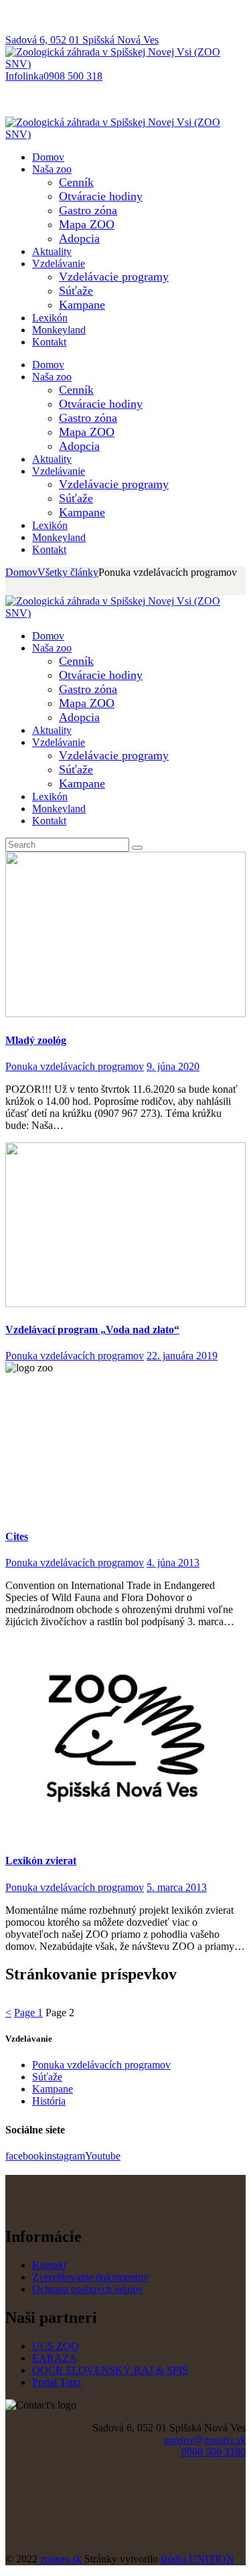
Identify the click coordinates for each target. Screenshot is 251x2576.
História (49, 2101)
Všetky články (68, 572)
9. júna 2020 (173, 1066)
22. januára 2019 (182, 1356)
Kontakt (49, 2265)
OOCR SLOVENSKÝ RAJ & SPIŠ (110, 2370)
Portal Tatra (57, 2382)
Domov (21, 572)
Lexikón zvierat (41, 1861)
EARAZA (55, 2358)
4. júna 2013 (173, 1563)
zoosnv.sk (61, 2559)
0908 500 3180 (214, 2452)
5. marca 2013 (177, 1887)
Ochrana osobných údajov (88, 2289)
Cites (17, 1536)
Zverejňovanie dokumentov (90, 2277)
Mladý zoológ (36, 1040)
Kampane (53, 2089)
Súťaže (47, 2077)
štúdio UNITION (197, 2559)
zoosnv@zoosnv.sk (205, 2440)
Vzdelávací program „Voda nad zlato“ (92, 1330)
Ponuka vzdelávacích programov (75, 1066)
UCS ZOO (56, 2346)
